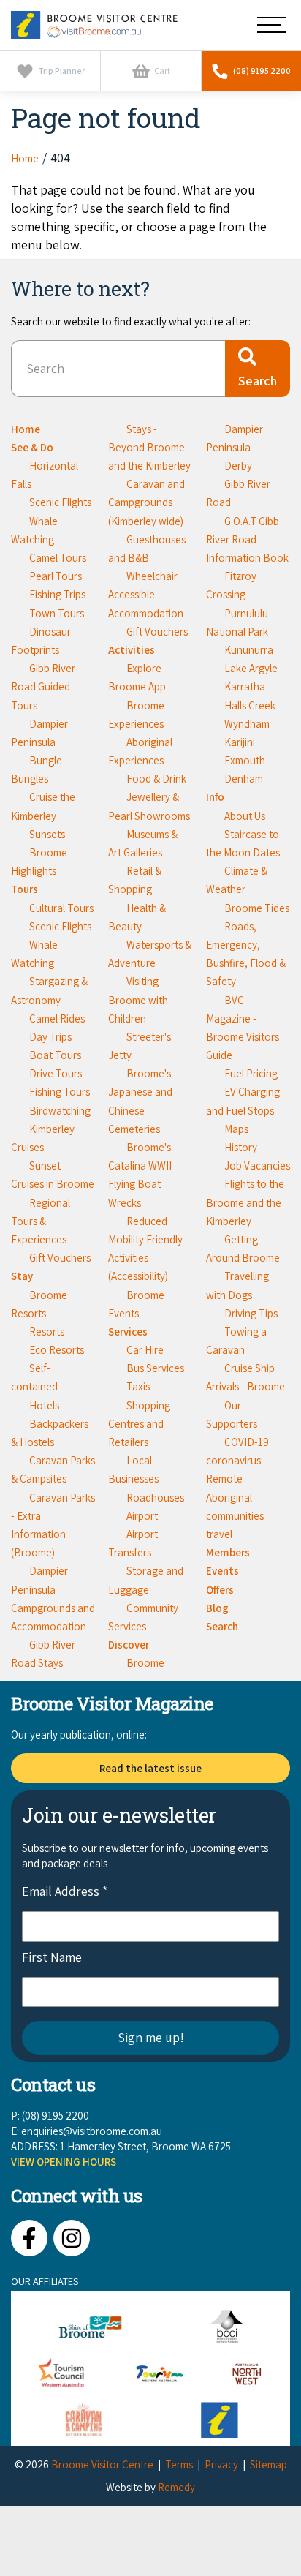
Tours (24, 889)
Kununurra (249, 650)
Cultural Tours (61, 908)
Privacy (221, 2464)
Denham (244, 779)
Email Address (65, 1891)
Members (228, 1552)
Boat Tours (55, 1055)
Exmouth (245, 760)
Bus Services (155, 1368)
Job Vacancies (257, 1165)
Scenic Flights (60, 502)
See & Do (32, 447)
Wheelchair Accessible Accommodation (146, 594)
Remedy (176, 2487)
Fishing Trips (57, 594)
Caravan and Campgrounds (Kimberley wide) (146, 502)
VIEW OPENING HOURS (64, 2162)
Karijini (240, 742)
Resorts (47, 1332)
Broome (145, 1663)
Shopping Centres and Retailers (139, 1424)
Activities (132, 650)
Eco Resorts (57, 1350)
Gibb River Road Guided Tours (43, 686)
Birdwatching (60, 1111)
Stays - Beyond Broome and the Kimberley (149, 447)
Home (26, 429)
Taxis (138, 1386)
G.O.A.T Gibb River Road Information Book (247, 539)
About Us (245, 816)
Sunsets (47, 834)
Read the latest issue (150, 1768)
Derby (238, 466)
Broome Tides (257, 908)
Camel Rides (57, 1018)
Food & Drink (156, 779)
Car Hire (145, 1350)
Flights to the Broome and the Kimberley (245, 1202)
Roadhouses (155, 1498)
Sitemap (268, 2464)
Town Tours (57, 613)
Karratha (245, 686)
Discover (129, 1645)
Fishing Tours (60, 1092)
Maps (236, 1129)
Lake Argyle (251, 668)
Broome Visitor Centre (102, 2464)
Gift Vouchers (60, 1258)
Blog (217, 1608)
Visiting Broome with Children (138, 999)
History (241, 1147)
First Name (52, 1957)
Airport (142, 1516)
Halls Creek (250, 705)
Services (128, 1332)
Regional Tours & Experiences (41, 1221)
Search (222, 1626)
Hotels (44, 1405)
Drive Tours (56, 1073)
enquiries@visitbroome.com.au (92, 2131)
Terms (179, 2464)
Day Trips (50, 1037)
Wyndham (247, 724)
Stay (22, 1276)
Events (222, 1571)
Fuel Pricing (251, 1073)
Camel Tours (58, 558)
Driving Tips (251, 1313)
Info (215, 797)
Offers (220, 1590)
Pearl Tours (56, 576)
